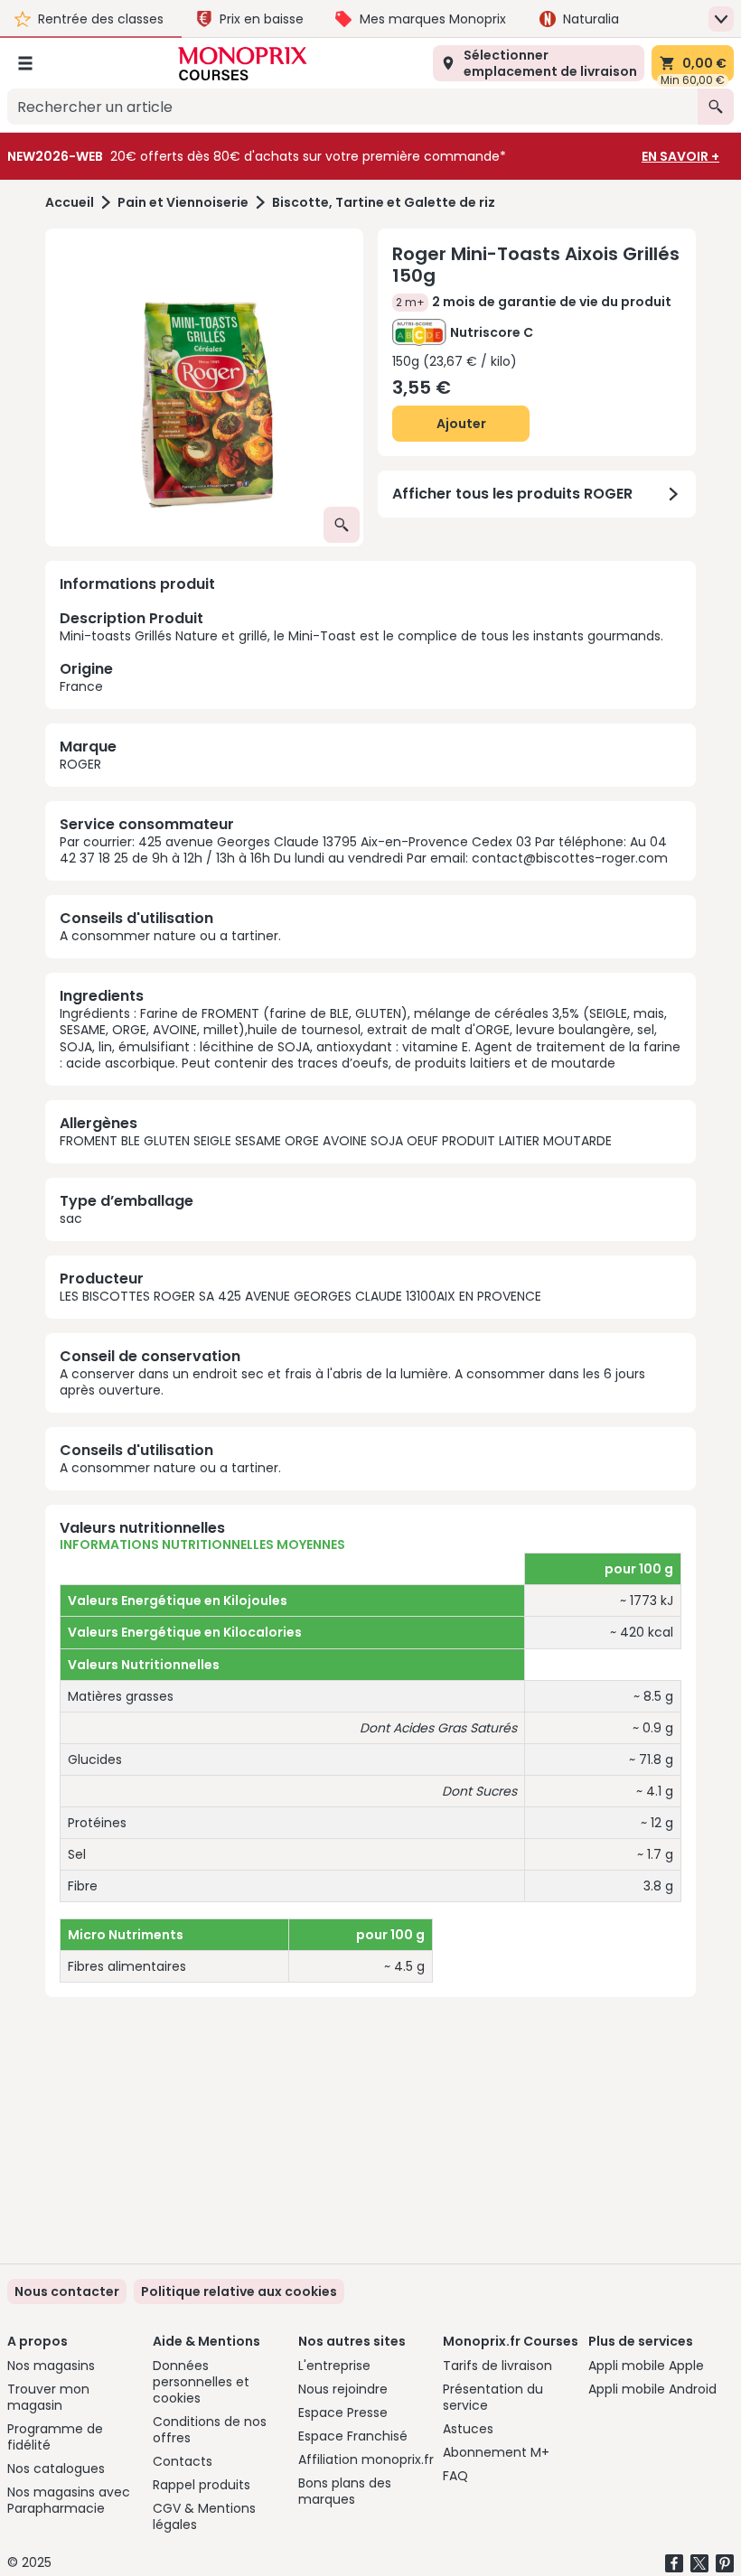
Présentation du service (493, 2397)
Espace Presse (343, 2413)
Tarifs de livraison (497, 2366)
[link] (239, 2291)
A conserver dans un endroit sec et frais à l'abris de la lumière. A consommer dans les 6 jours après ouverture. (352, 1382)
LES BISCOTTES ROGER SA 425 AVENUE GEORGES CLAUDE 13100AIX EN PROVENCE (300, 1296)
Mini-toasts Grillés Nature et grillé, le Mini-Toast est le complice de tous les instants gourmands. (361, 651)
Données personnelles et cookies (201, 2382)
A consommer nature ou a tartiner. (170, 936)
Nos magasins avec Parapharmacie (69, 2500)
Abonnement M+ (496, 2452)
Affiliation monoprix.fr (366, 2459)
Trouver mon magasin (48, 2397)
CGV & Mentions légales (204, 2516)
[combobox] (352, 107)
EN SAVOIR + (680, 156)
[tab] (204, 387)
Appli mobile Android (652, 2389)
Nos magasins (51, 2366)
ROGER (80, 764)
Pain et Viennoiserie (183, 203)
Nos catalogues (56, 2469)
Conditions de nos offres (210, 2430)
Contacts (183, 2461)
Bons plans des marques (345, 2491)
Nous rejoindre (343, 2389)
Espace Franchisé (353, 2436)
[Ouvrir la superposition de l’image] (342, 525)
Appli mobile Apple (646, 2366)
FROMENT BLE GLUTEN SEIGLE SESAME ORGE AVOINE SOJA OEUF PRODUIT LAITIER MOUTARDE (336, 1141)
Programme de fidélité (55, 2437)
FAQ (455, 2476)
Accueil (70, 203)
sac (71, 1218)
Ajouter (461, 424)
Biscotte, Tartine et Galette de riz (384, 203)
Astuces (468, 2429)
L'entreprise (334, 2366)
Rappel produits (202, 2485)
